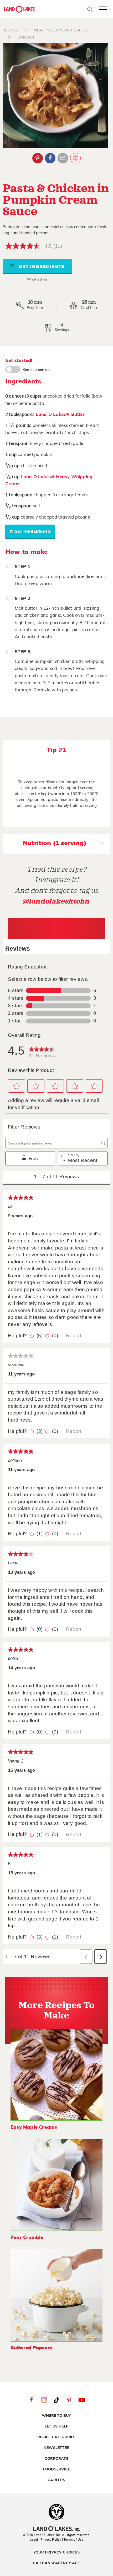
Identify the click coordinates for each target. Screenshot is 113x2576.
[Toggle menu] (103, 10)
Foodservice (56, 2469)
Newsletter (56, 2448)
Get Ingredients (41, 267)
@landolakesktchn (56, 901)
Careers (56, 2480)
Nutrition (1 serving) (55, 843)
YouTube (82, 2400)
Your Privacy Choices (56, 2552)
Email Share (63, 158)
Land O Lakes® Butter (60, 414)
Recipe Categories (56, 2437)
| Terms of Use (73, 2540)
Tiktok (56, 2400)
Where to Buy (56, 2416)
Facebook (50, 158)
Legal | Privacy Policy (45, 2540)
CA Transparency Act (56, 2563)
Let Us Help (56, 2426)
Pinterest (38, 158)
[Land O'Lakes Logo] (20, 9)
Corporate (56, 2459)
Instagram (44, 2400)
